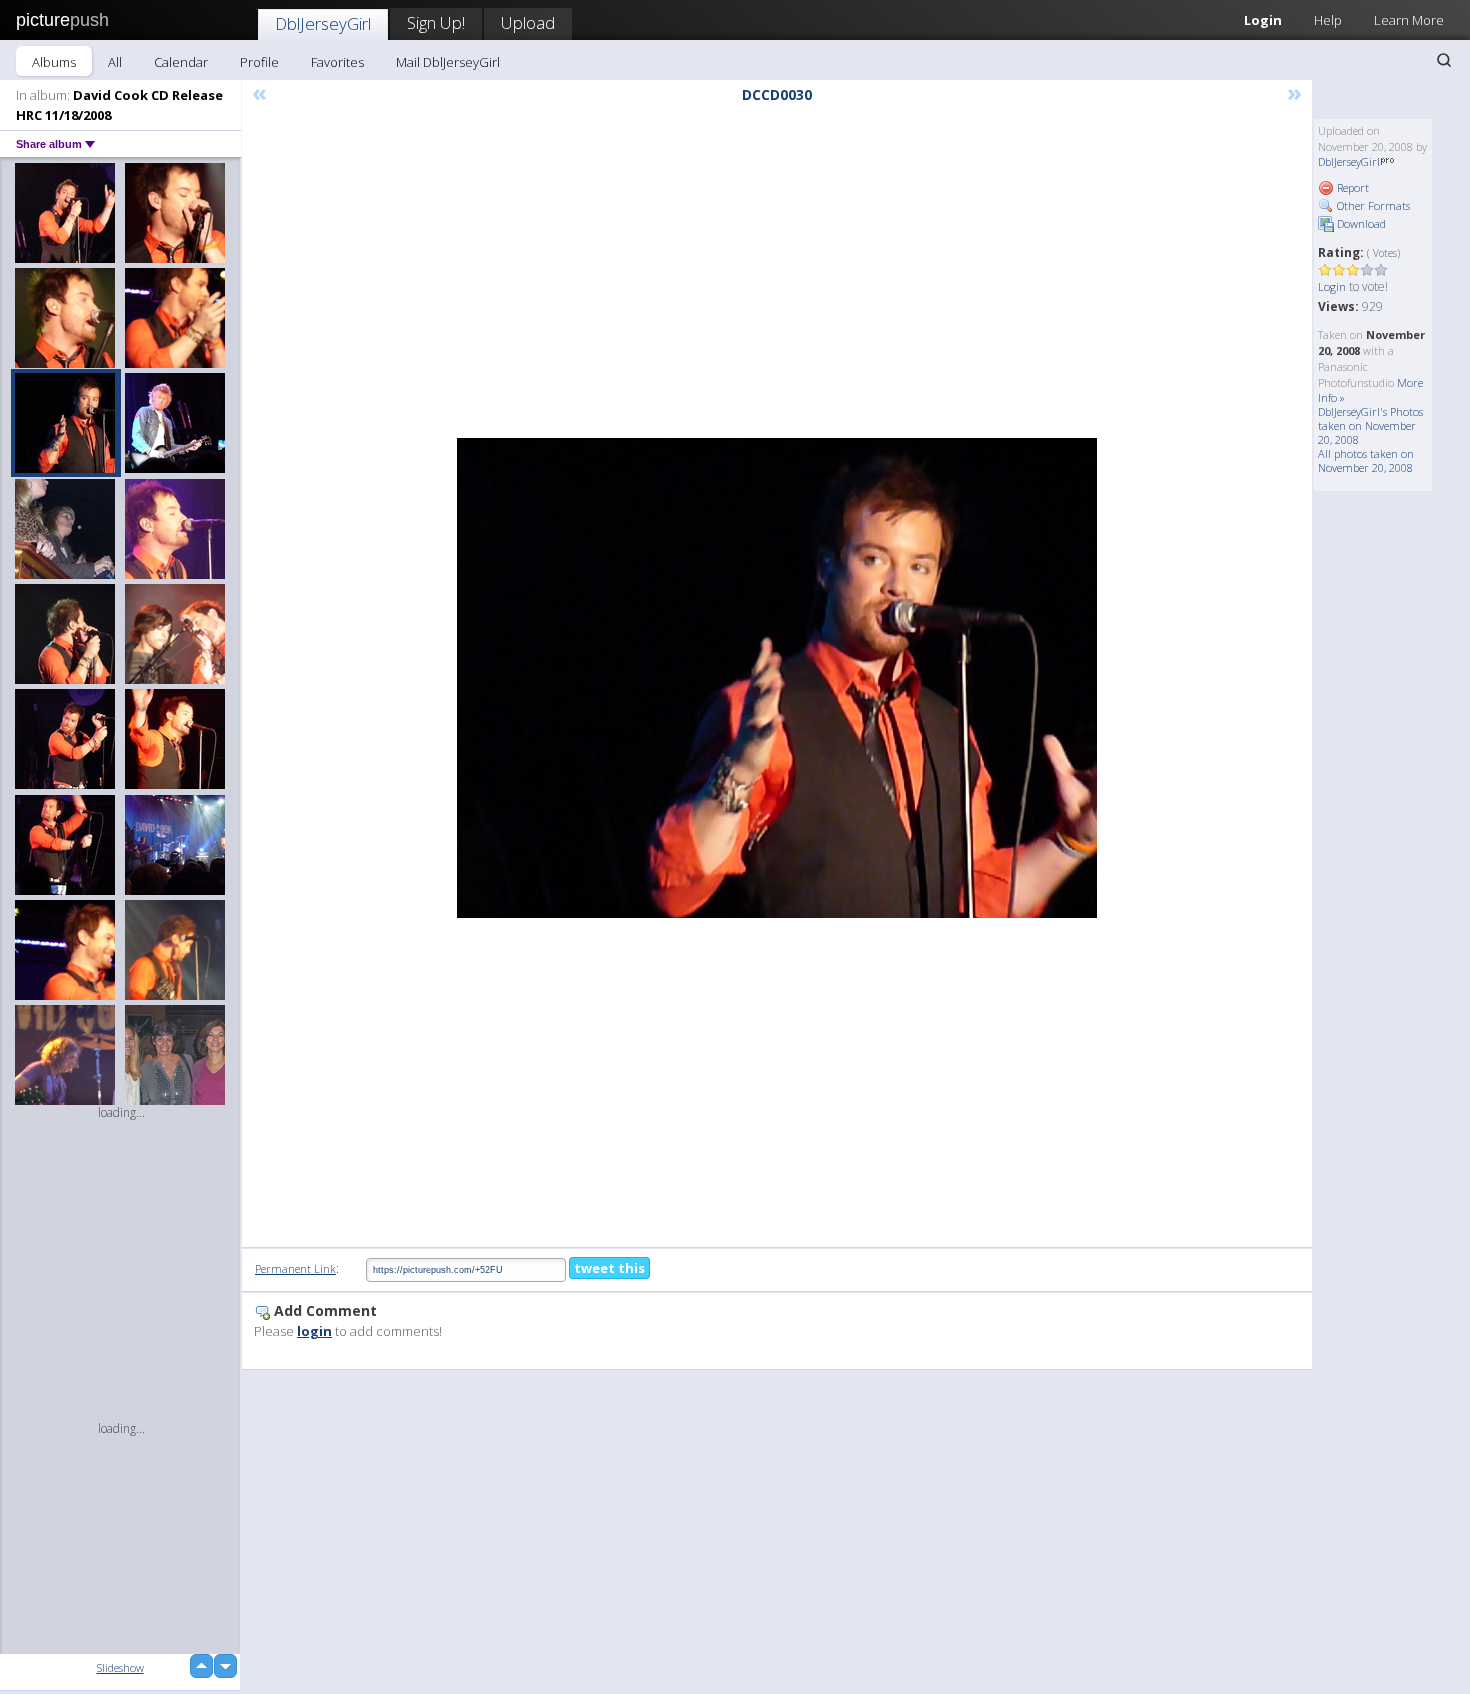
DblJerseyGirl (323, 23)
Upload (528, 22)
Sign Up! (436, 22)
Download (1360, 223)
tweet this (609, 1268)
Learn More (1409, 20)
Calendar (181, 62)
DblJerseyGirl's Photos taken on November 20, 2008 (1370, 425)
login (314, 1331)
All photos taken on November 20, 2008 (1366, 460)
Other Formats (1372, 205)
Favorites (337, 62)
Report (1351, 187)
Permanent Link (295, 1268)
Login (1263, 20)
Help (1328, 20)
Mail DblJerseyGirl (448, 62)
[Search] (1444, 60)
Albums (54, 62)
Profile (259, 62)
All (115, 62)
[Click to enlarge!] (777, 678)
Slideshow (120, 1667)
